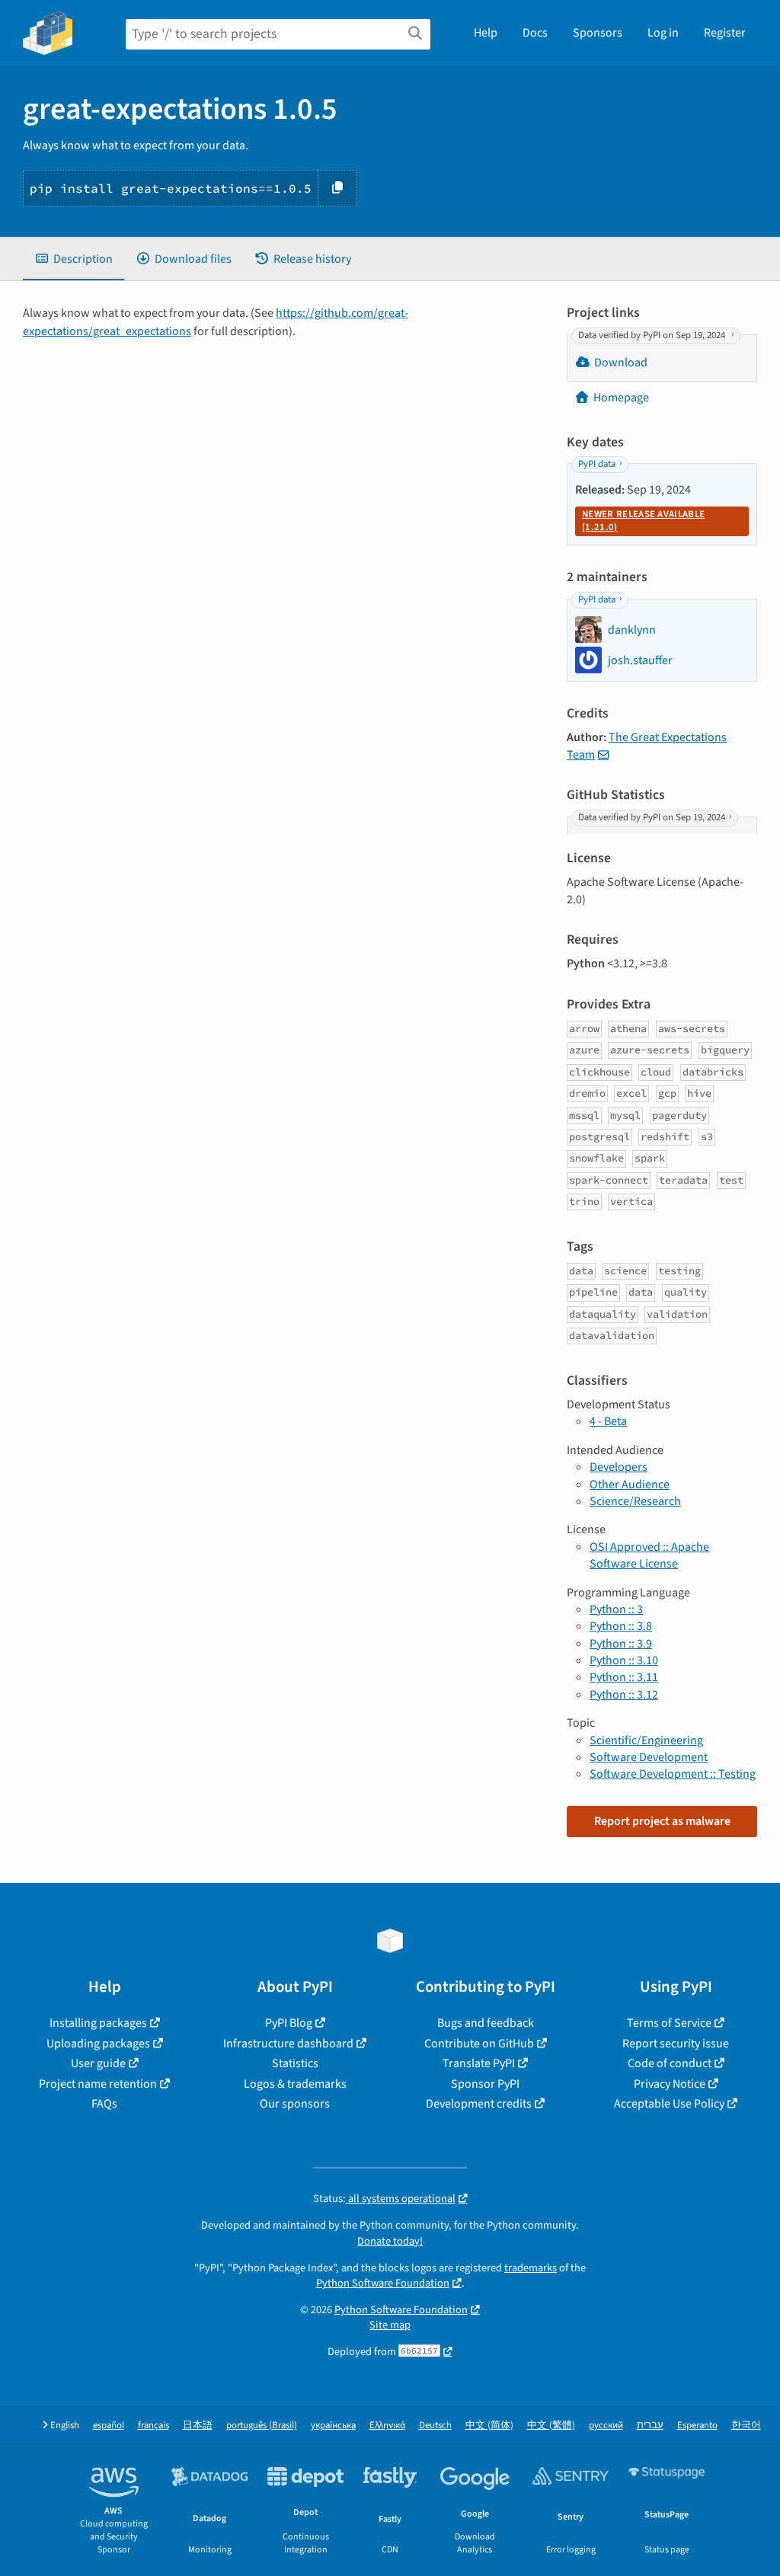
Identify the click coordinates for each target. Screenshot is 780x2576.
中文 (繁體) (551, 2426)
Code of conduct (670, 2063)
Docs (535, 33)
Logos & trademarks (295, 2084)
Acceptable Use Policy (669, 2104)
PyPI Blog (289, 2023)
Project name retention (98, 2084)
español (109, 2426)
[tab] (74, 259)
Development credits (479, 2104)
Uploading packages (98, 2044)
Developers (619, 1467)
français (153, 2426)
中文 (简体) (489, 2426)
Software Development (649, 1757)
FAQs (104, 2104)
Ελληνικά (387, 2426)
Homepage (621, 398)
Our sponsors (295, 2104)
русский (606, 2426)
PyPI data (597, 465)
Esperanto (697, 2426)
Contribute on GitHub (479, 2044)
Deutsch (435, 2426)
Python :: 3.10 (624, 1660)
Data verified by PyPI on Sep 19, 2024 (653, 335)
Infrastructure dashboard (288, 2044)
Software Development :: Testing (673, 1774)
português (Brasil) (262, 2426)
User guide (98, 2063)
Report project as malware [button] (662, 1821)
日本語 (198, 2426)
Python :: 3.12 (624, 1695)
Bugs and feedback (486, 2023)
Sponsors (598, 33)
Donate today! (390, 2241)
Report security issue (676, 2044)
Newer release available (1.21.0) (643, 521)
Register (725, 33)
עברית (650, 2426)
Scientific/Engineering (646, 1740)
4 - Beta (608, 1421)
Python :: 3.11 (624, 1677)
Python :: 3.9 (621, 1644)
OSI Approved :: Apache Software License (649, 1555)
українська (333, 2426)
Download (621, 363)
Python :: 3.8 (621, 1626)
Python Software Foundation (383, 2283)
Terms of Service (669, 2023)
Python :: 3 (616, 1609)
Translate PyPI (479, 2063)
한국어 (746, 2426)
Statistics (295, 2063)
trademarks (531, 2268)
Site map (390, 2325)
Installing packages (98, 2023)
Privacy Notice (670, 2084)
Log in (663, 33)
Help (486, 33)
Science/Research (635, 1501)
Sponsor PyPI (485, 2084)
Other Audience (630, 1485)
